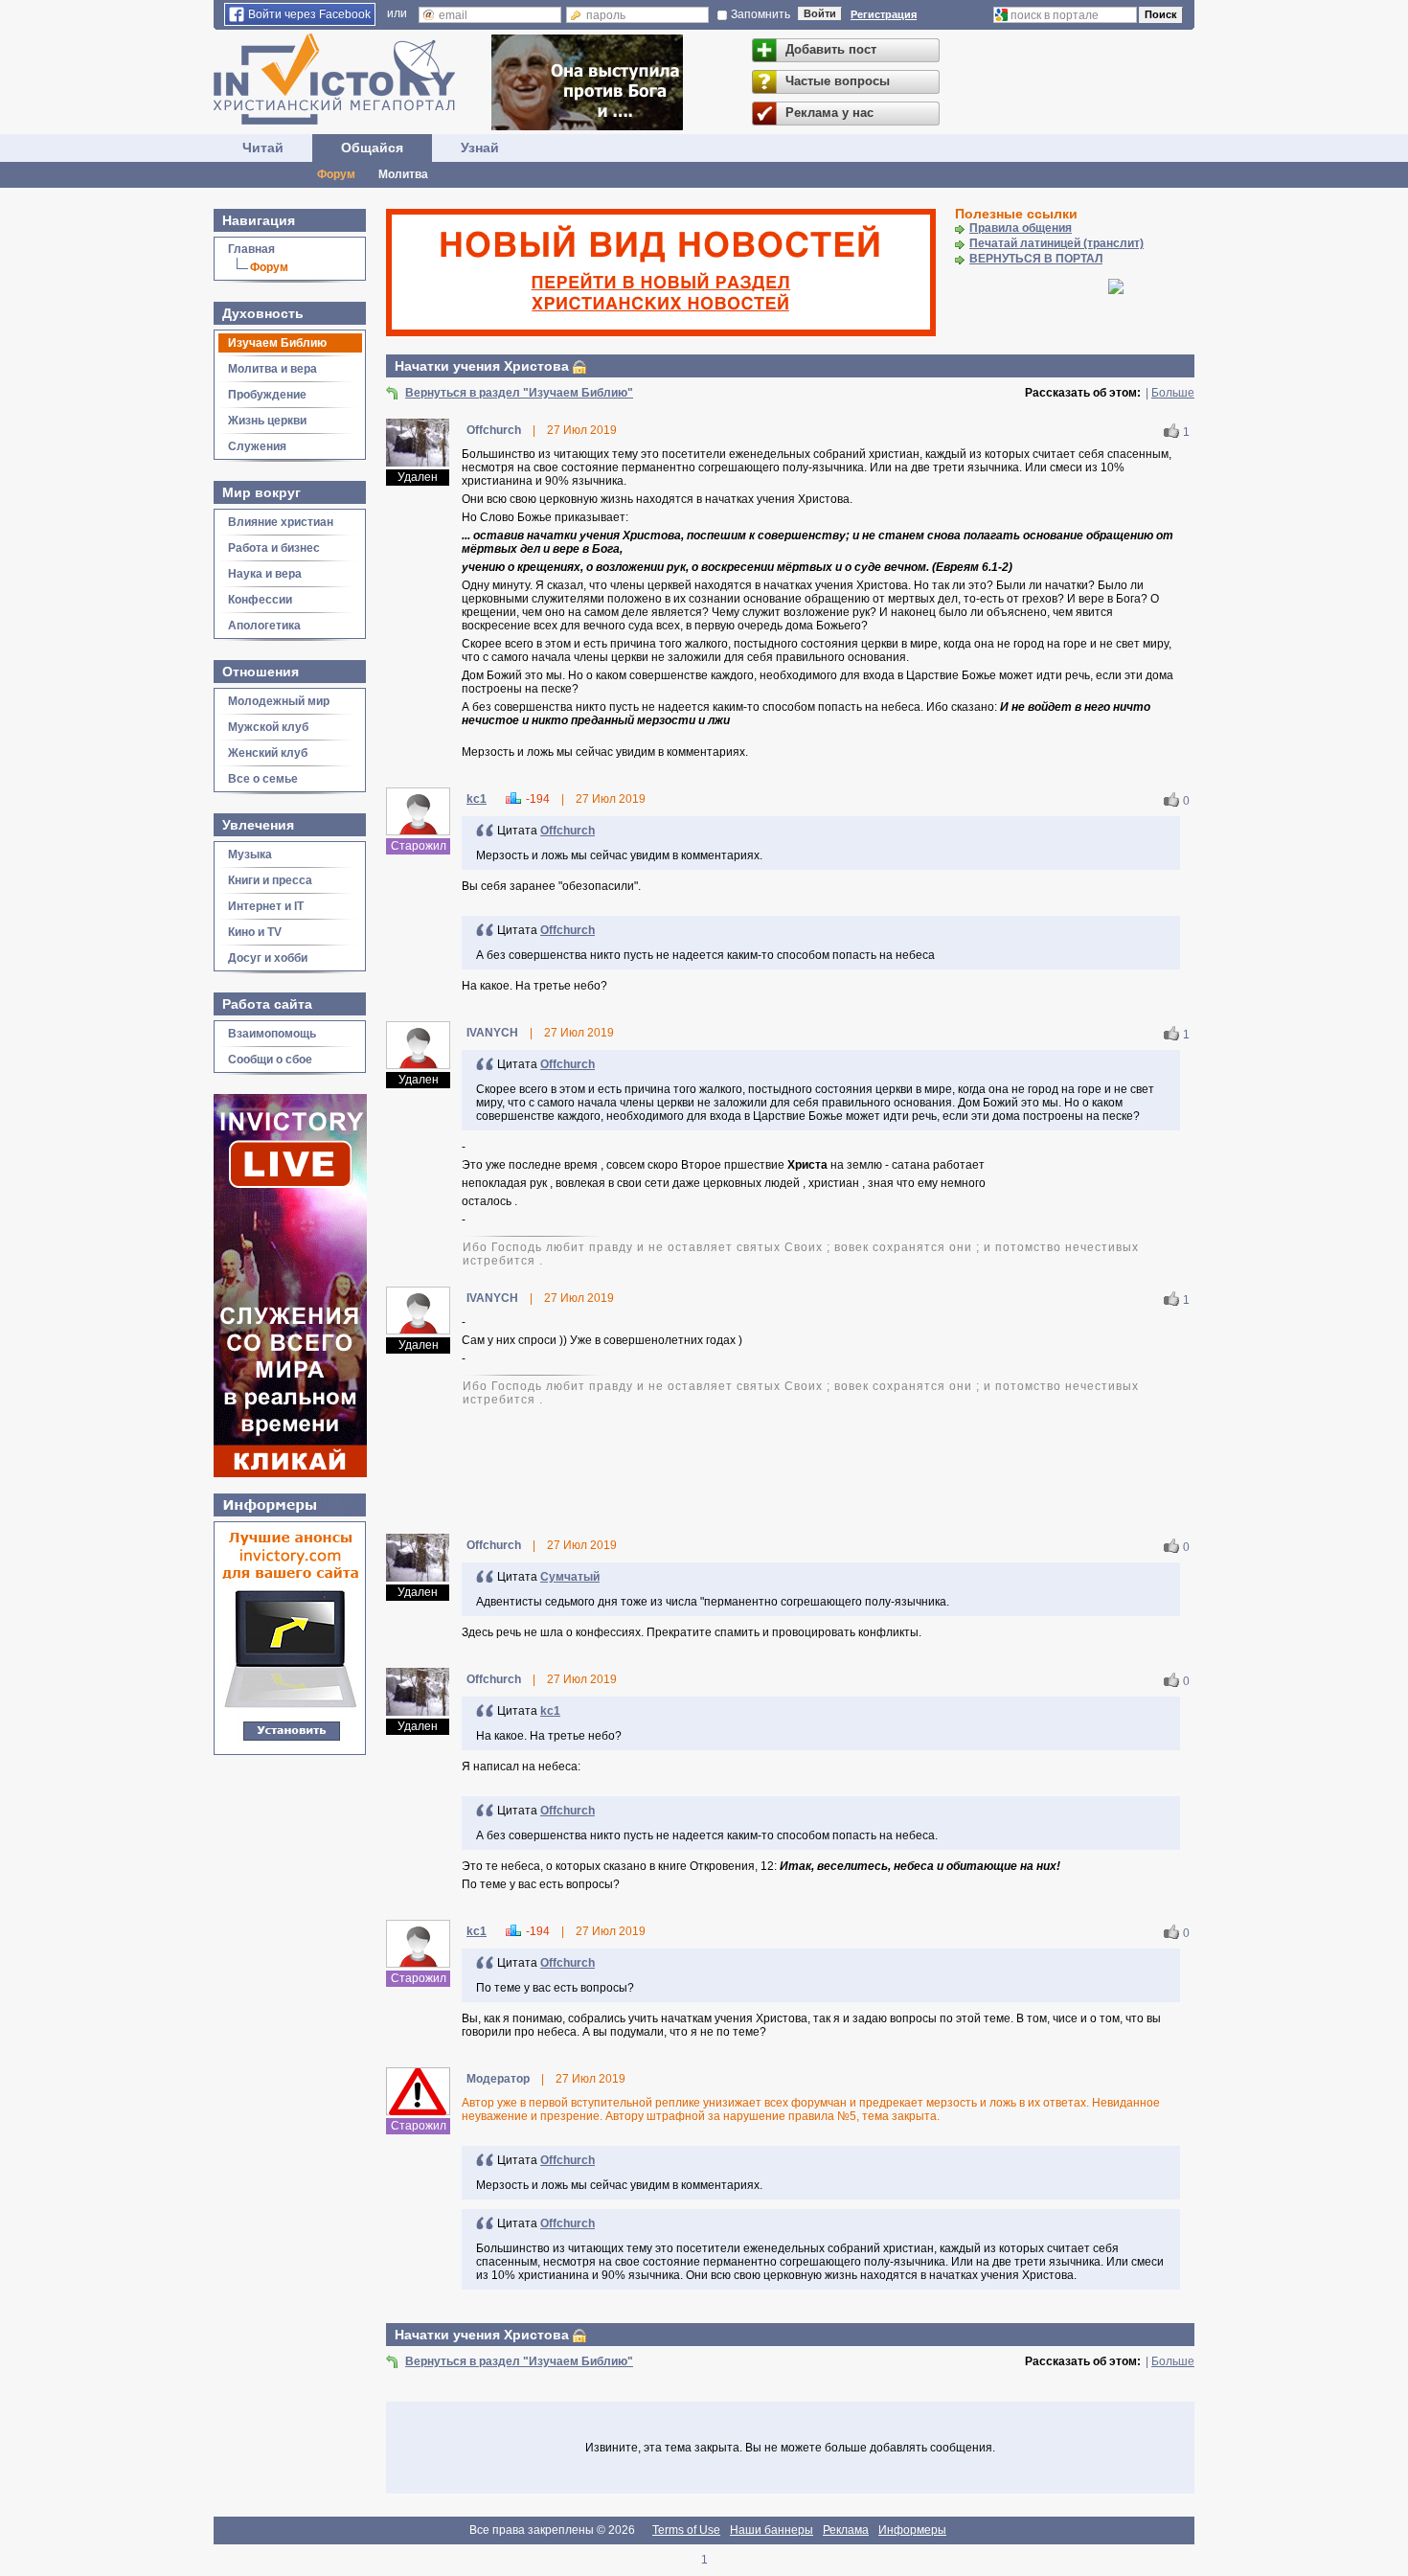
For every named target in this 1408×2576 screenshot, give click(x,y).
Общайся (372, 148)
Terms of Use (686, 2530)
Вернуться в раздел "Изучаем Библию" (519, 393)
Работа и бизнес (274, 548)
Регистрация (884, 14)
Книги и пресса (270, 880)
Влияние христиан (281, 522)
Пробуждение (267, 395)
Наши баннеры (772, 2530)
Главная (251, 249)
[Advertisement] (790, 1469)
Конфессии (260, 600)
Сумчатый (570, 1577)
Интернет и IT (266, 906)
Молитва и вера (273, 369)
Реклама (846, 2530)
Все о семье (263, 779)
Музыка (250, 855)
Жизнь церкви (267, 421)
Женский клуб (268, 753)
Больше (1173, 393)
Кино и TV (255, 932)
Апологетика (264, 626)
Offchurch (568, 831)
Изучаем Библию (277, 343)
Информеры (912, 2530)
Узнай (480, 148)
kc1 (477, 799)
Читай (263, 148)
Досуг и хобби (268, 958)
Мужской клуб (268, 727)
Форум (336, 174)
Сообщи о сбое (270, 1060)
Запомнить (761, 14)
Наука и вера (265, 574)
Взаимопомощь (272, 1034)
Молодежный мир (279, 701)
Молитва (403, 174)
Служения (257, 446)
